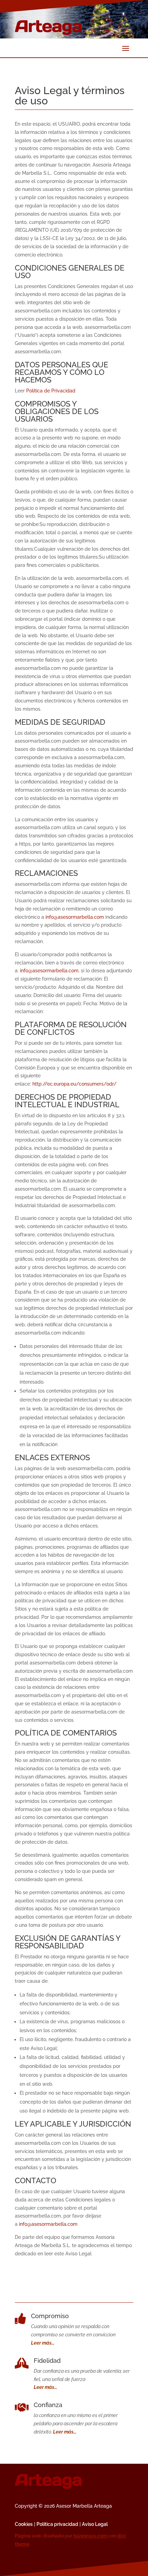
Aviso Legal (95, 2524)
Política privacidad (57, 2524)
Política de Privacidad (51, 391)
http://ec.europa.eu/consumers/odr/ (75, 1084)
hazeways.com (90, 2536)
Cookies (24, 2524)
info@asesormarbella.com (75, 917)
